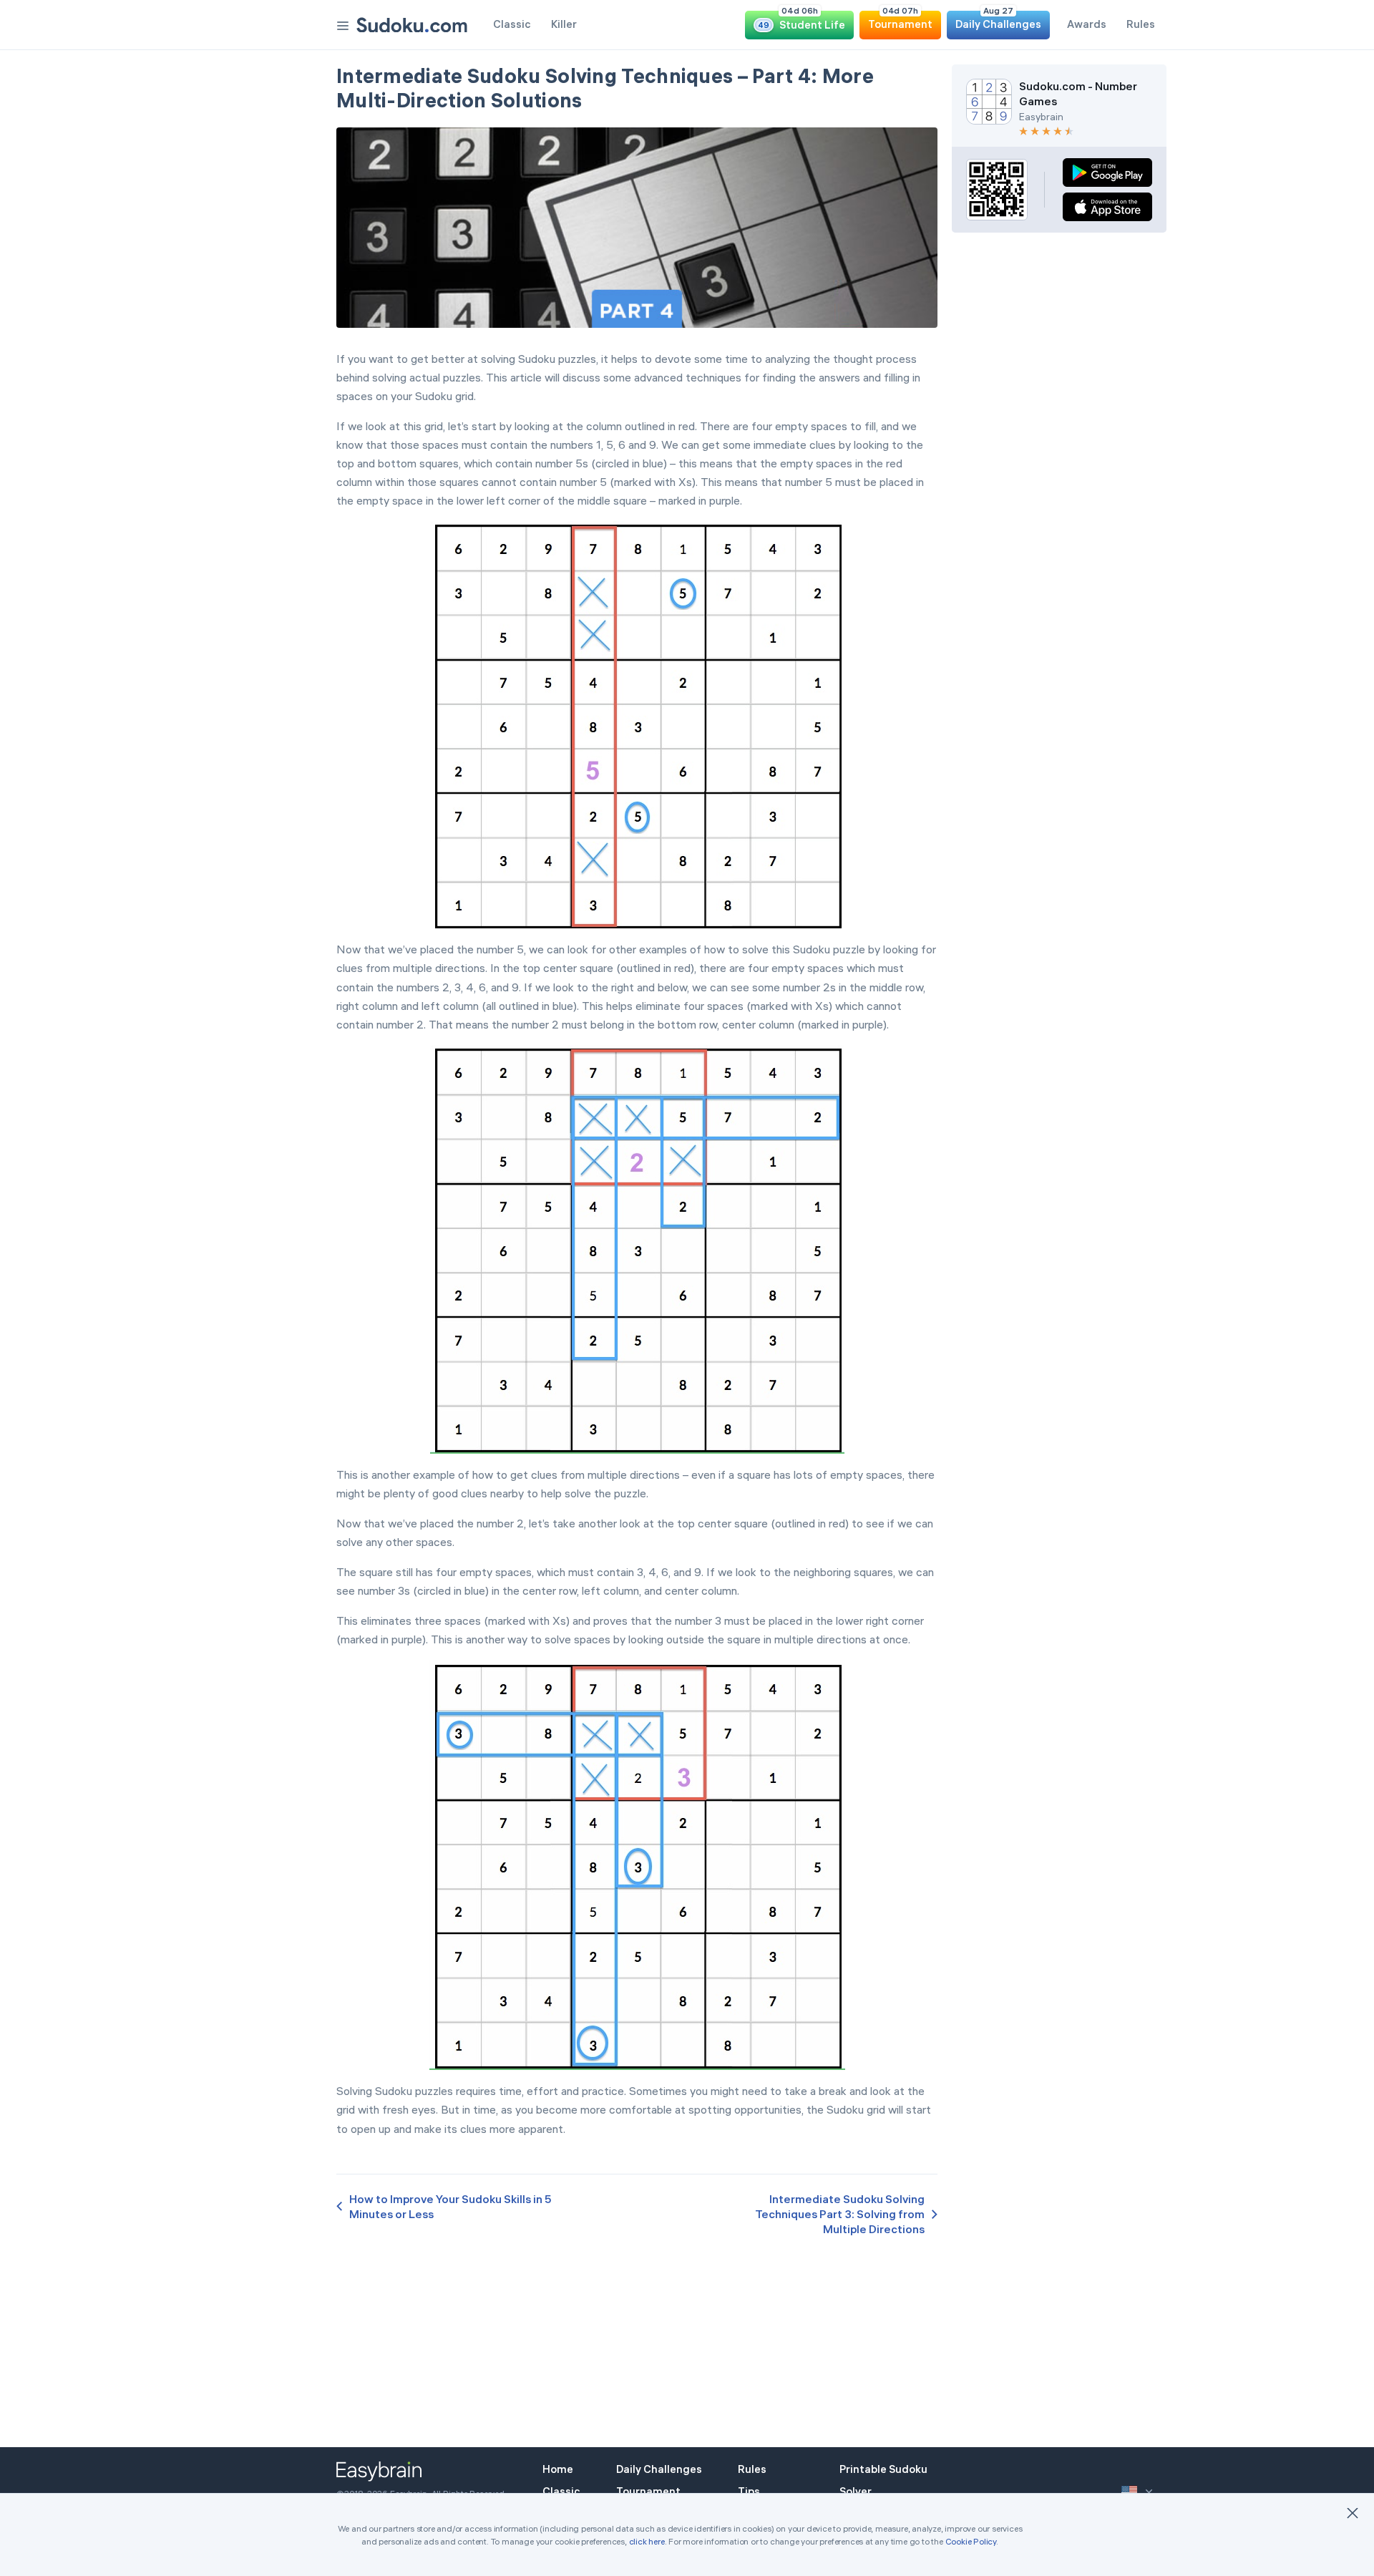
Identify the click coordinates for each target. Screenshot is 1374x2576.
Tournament (648, 2491)
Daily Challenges (659, 2469)
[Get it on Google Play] (1107, 172)
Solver (856, 2491)
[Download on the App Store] (1107, 207)
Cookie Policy (971, 2541)
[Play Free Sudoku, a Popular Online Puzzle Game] (412, 25)
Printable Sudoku (883, 2469)
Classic (561, 2491)
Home (558, 2469)
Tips (749, 2491)
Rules (752, 2469)
